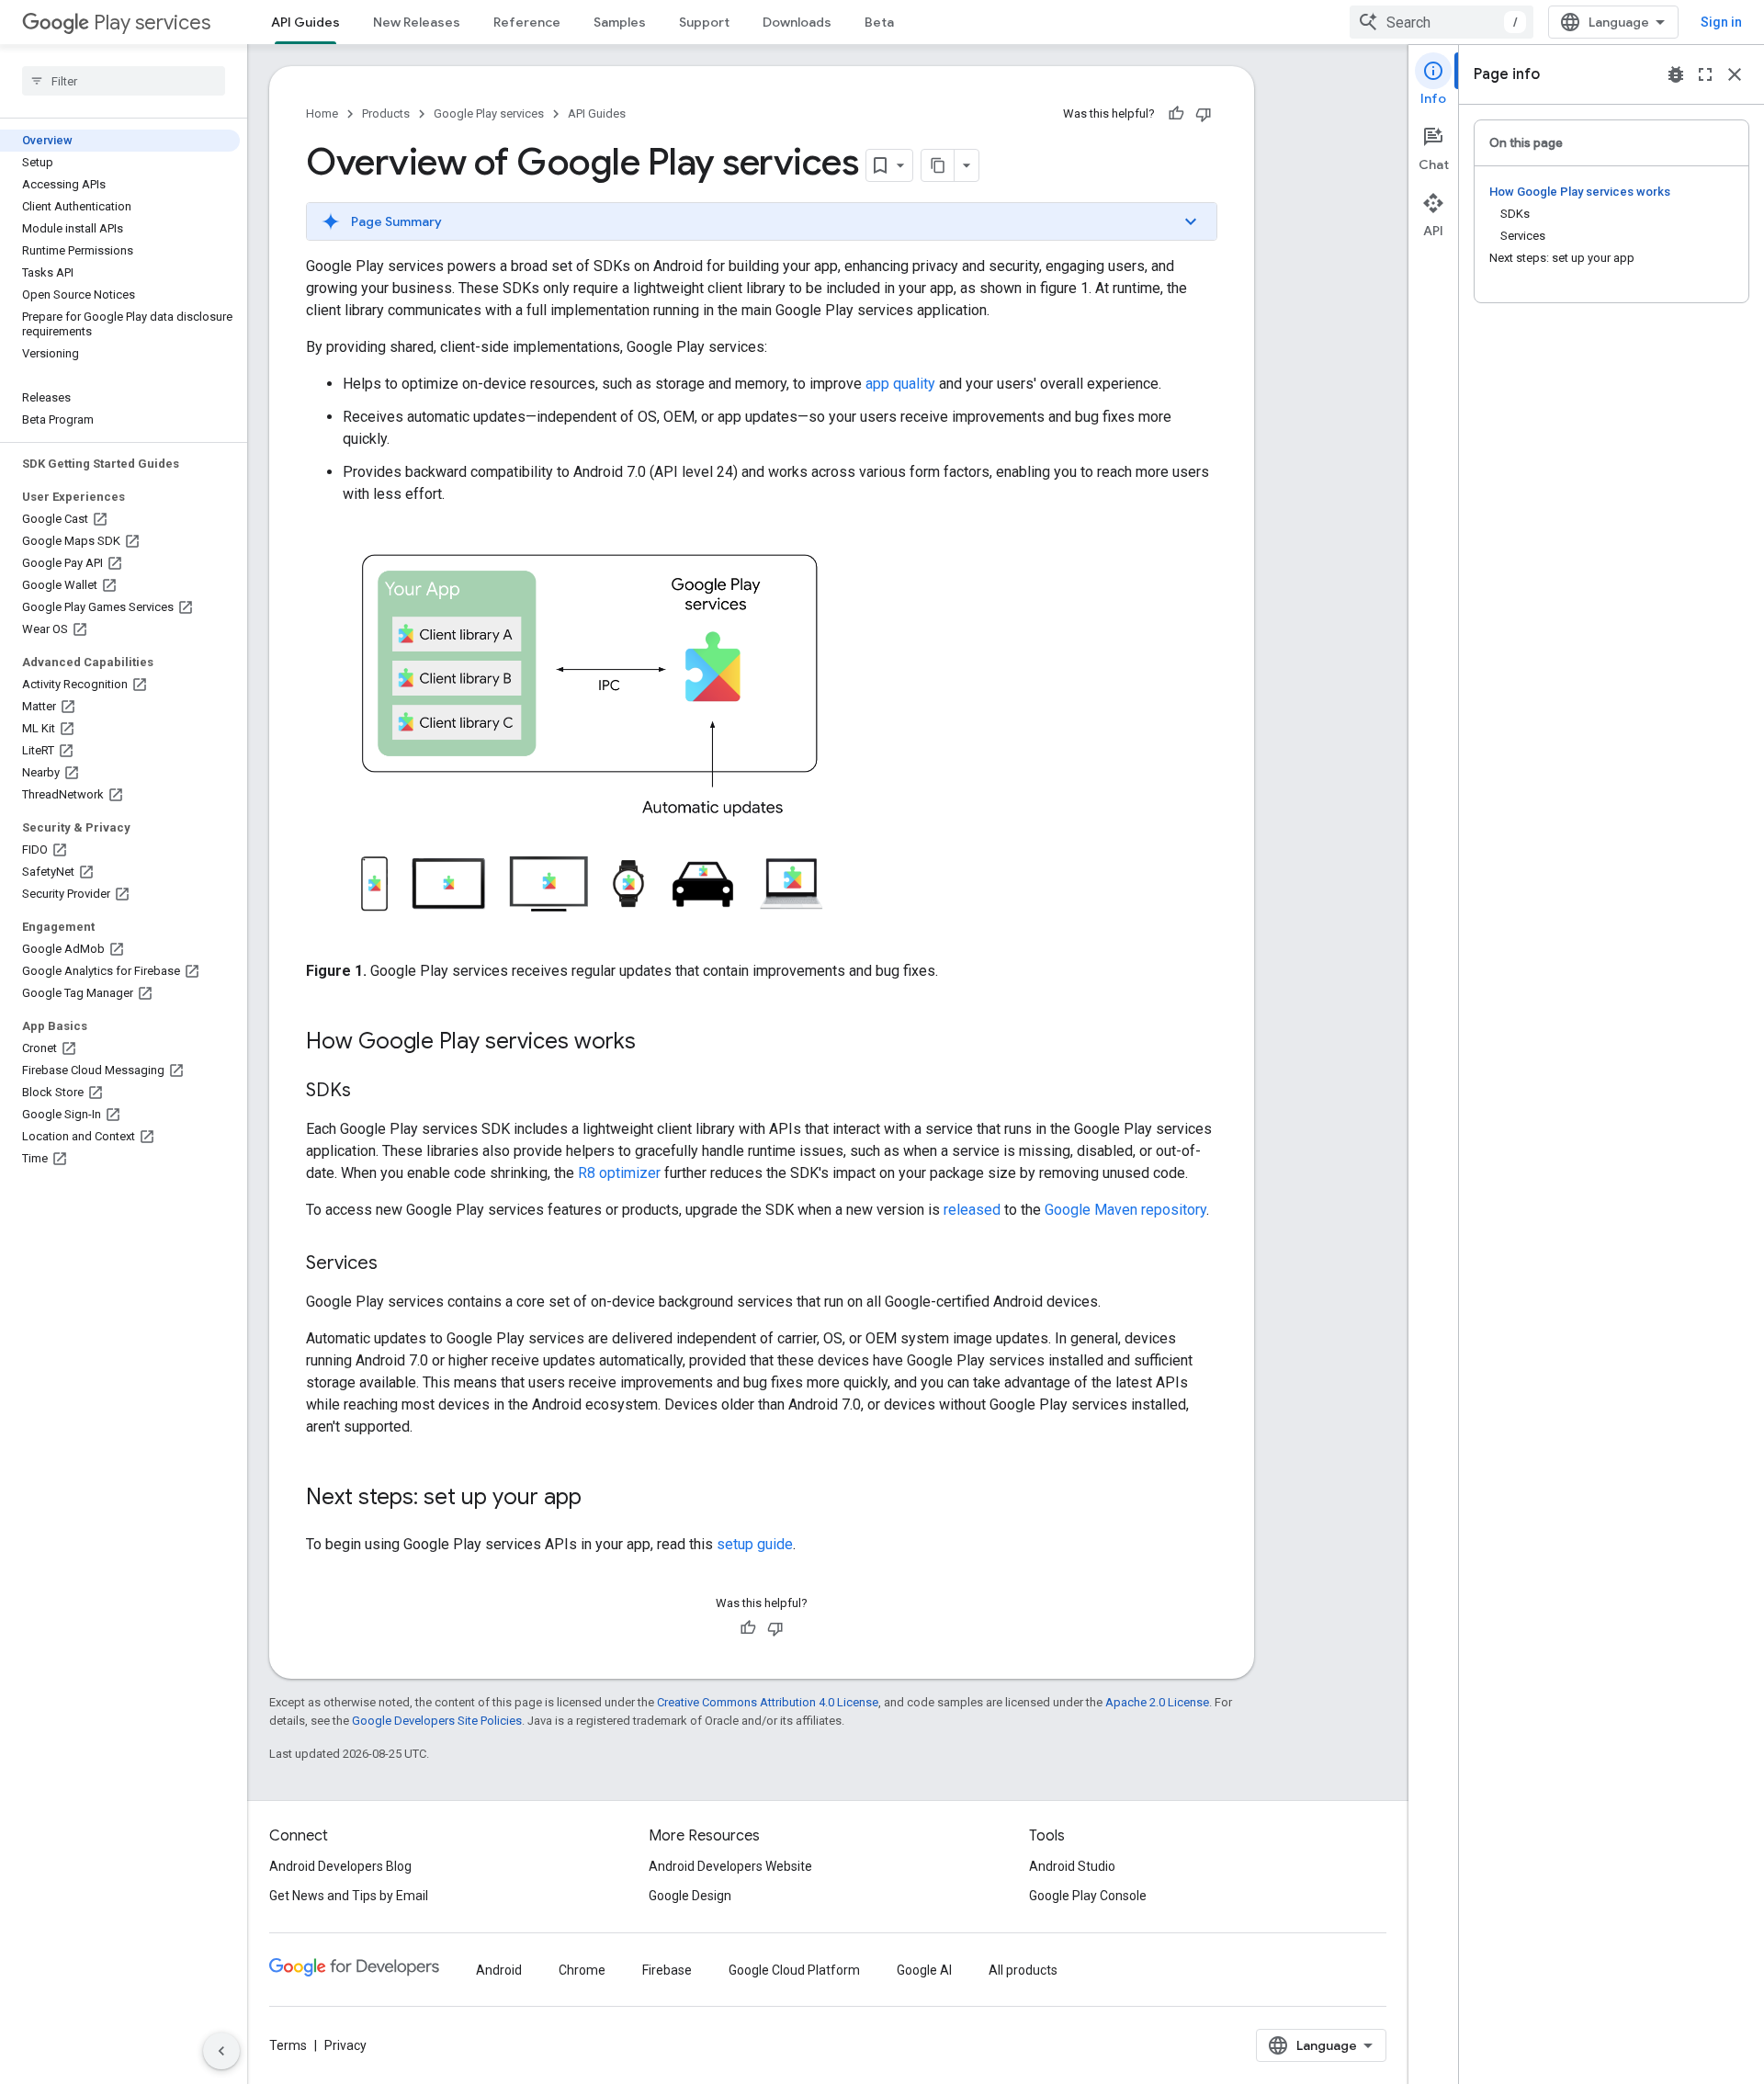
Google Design (690, 1896)
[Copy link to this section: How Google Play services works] (654, 1043)
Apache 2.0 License (1157, 1702)
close (1735, 74)
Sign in (1721, 22)
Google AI (924, 1970)
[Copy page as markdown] (938, 165)
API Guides (305, 22)
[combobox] (1442, 22)
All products (1023, 1970)
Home (322, 113)
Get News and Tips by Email (349, 1896)
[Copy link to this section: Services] (396, 1264)
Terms (288, 2045)
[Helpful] (1176, 114)
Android (499, 1970)
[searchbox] (124, 81)
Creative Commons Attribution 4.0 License (768, 1702)
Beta (879, 22)
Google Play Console (1088, 1896)
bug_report (1676, 74)
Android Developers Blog (340, 1866)
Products (386, 113)
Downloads (797, 22)
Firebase (667, 1970)
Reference (527, 22)
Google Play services (489, 113)
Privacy (345, 2045)
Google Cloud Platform (794, 1970)
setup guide (755, 1544)
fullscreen (1705, 74)
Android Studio (1072, 1866)
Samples (620, 22)
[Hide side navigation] (221, 2051)
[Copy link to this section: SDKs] (369, 1092)
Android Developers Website (730, 1866)
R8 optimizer (619, 1173)
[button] (762, 221)
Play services (152, 23)
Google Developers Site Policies (437, 1721)
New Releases (417, 22)
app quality (900, 384)
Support (704, 22)
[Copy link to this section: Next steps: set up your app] (600, 1499)
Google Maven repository (1125, 1210)
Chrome (582, 1970)
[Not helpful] (1204, 114)
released (972, 1210)
